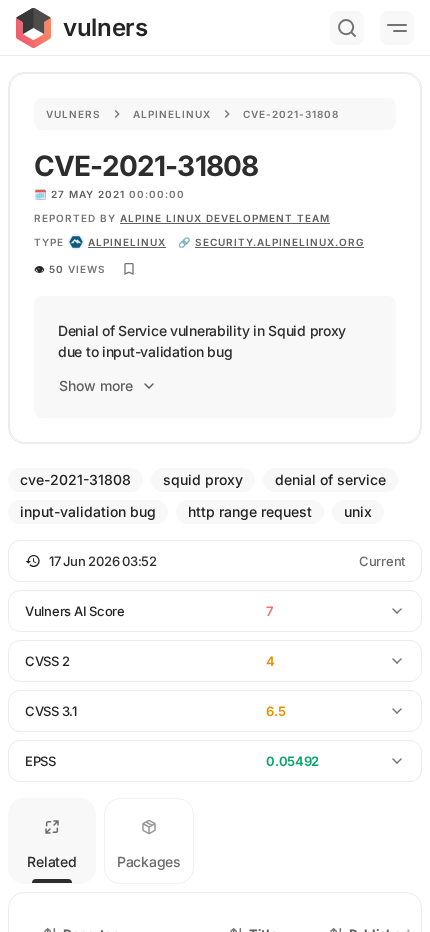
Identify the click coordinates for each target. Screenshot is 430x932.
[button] (215, 561)
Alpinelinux (172, 114)
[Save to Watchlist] (129, 269)
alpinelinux (127, 242)
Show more (96, 385)
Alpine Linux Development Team (225, 218)
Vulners (73, 114)
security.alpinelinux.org (279, 242)
